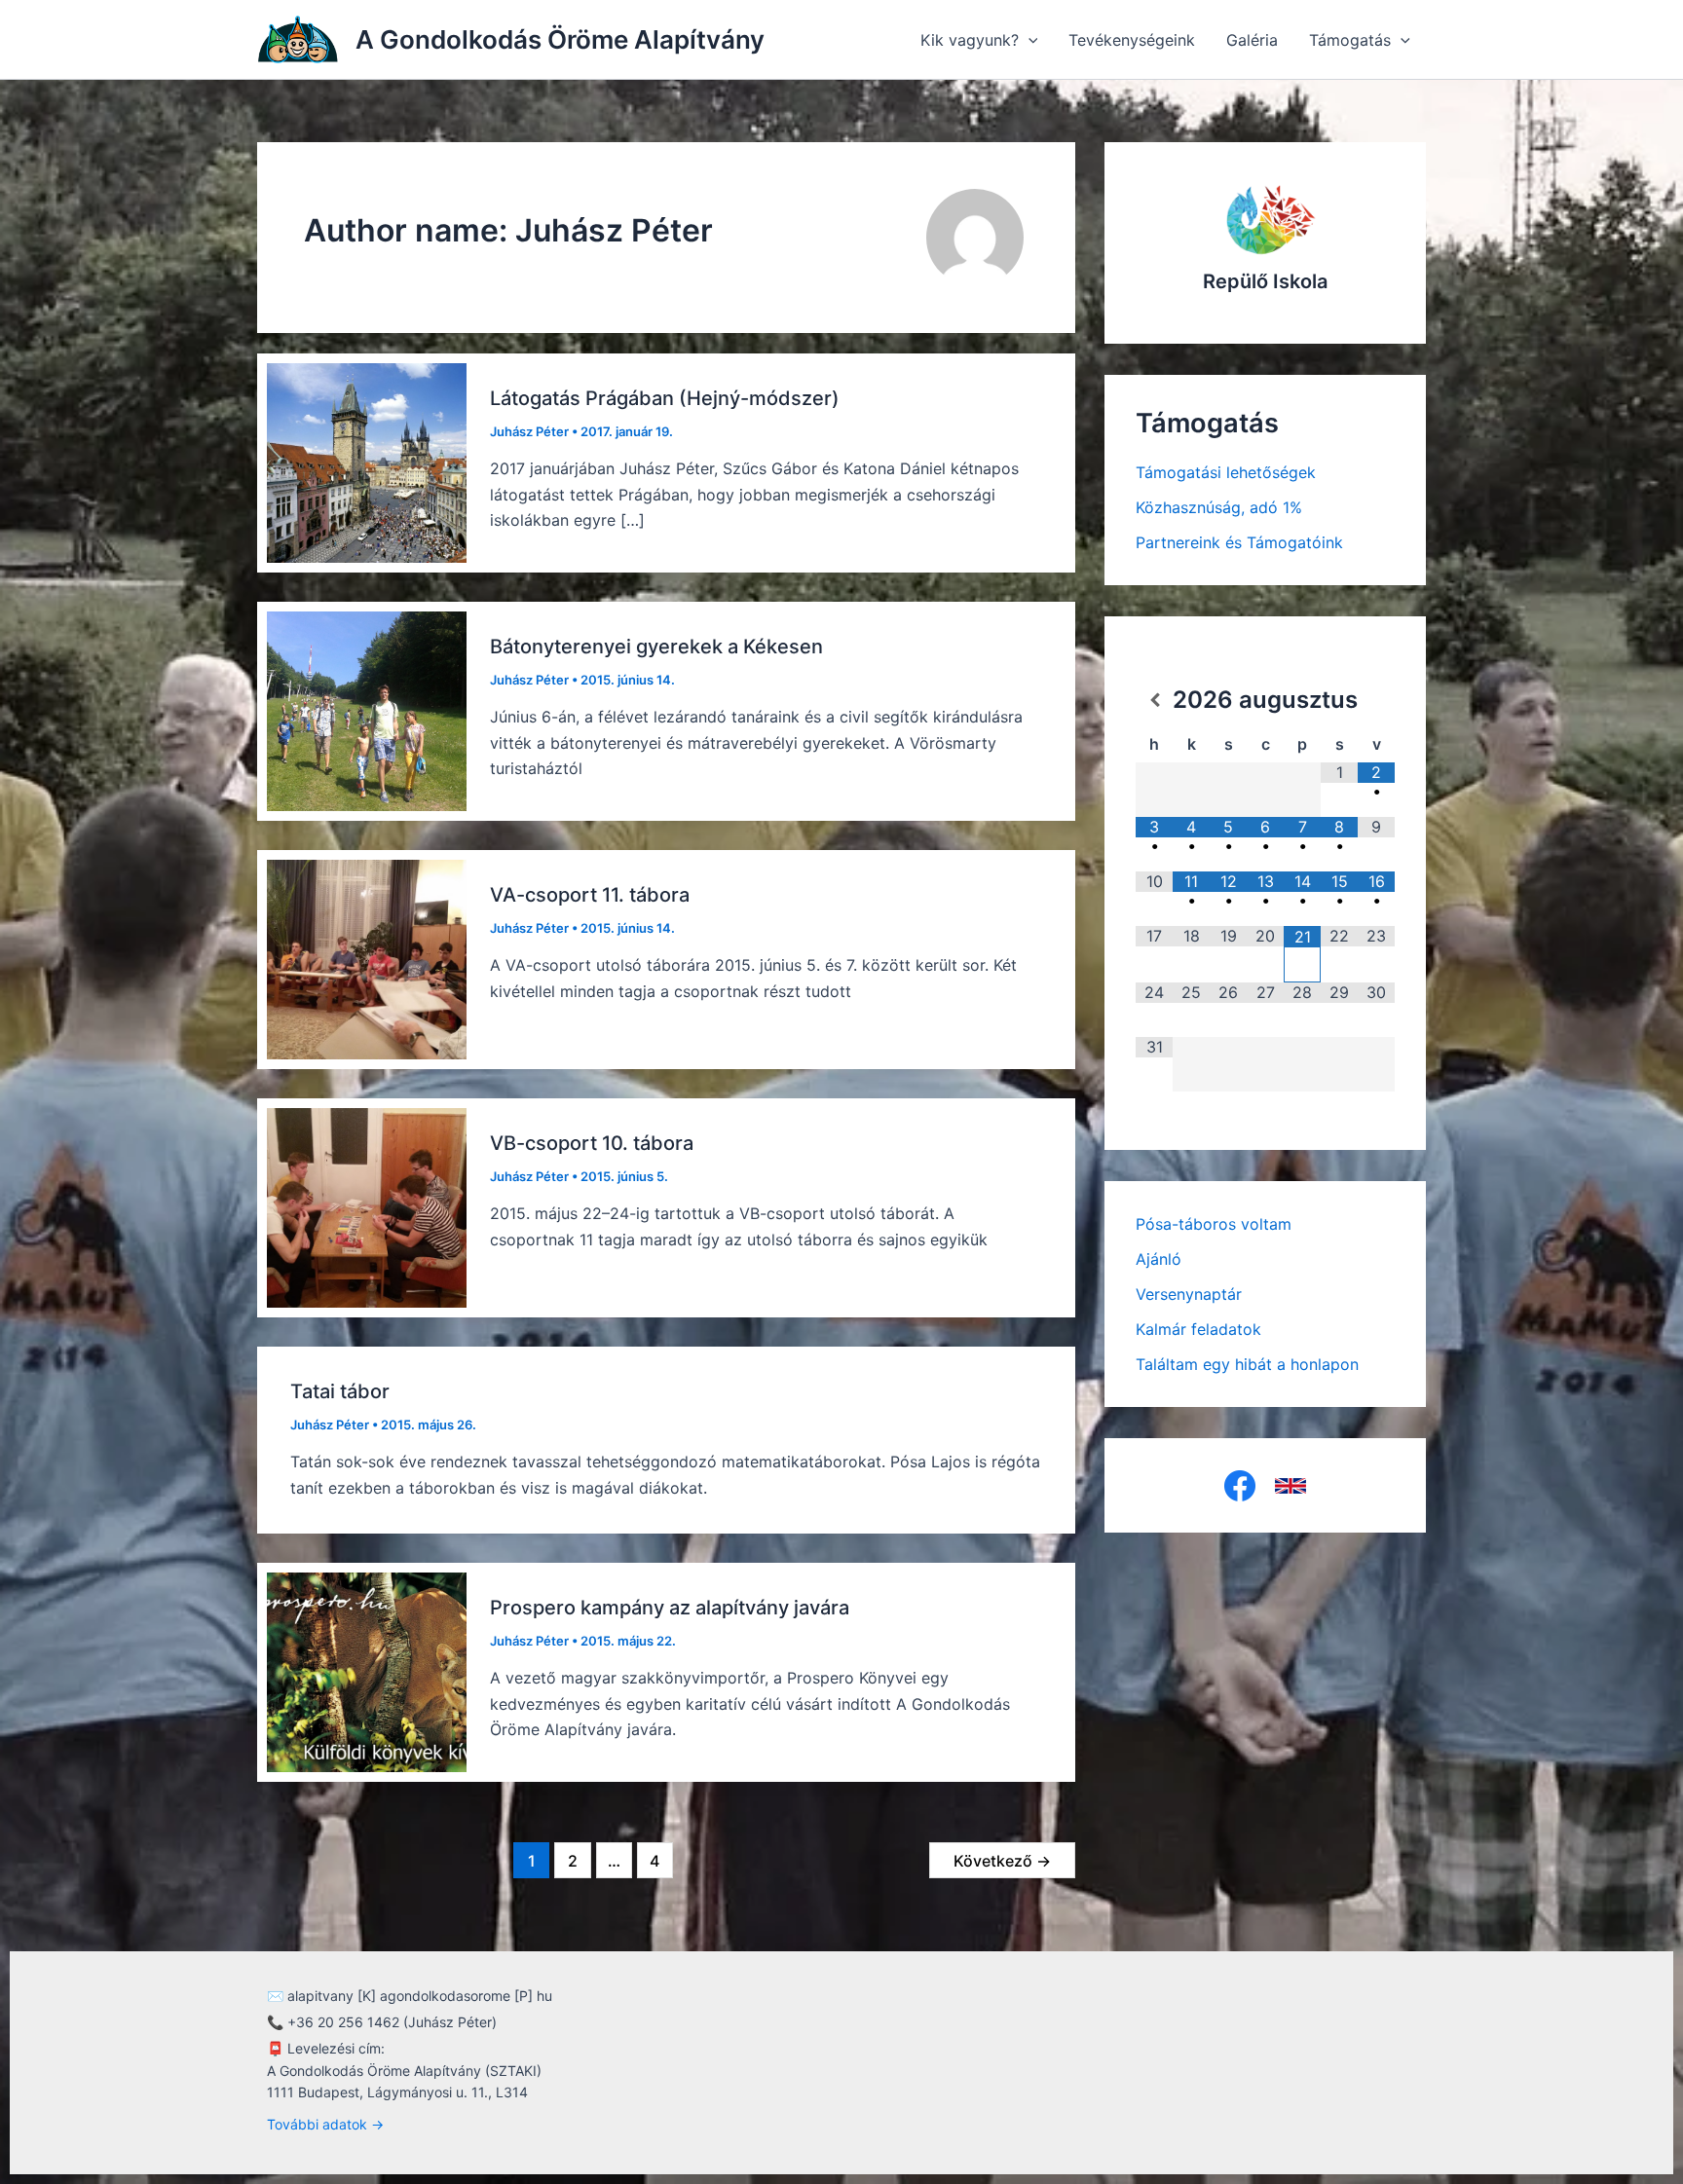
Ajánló (1159, 1259)
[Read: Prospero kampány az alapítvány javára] (367, 1671)
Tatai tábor (340, 1391)
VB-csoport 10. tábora (592, 1143)
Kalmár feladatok (1198, 1329)
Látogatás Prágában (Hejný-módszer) (665, 398)
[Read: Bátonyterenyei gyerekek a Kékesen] (367, 710)
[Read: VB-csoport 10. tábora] (367, 1206)
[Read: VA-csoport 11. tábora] (367, 958)
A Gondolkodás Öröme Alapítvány (560, 39)
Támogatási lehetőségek (1226, 472)
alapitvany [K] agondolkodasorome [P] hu (420, 1996)
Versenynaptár (1189, 1294)
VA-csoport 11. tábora (590, 895)
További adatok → (325, 2124)
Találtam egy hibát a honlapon (1247, 1364)
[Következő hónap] (1376, 700)
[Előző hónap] (1154, 700)
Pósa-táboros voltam (1214, 1224)
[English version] (1290, 1486)
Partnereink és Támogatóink (1239, 542)
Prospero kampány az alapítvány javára (670, 1608)
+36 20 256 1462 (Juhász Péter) (392, 2022)
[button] (1028, 40)
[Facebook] (1240, 1486)
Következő (1002, 1861)
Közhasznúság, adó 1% (1219, 507)
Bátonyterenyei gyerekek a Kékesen (656, 647)
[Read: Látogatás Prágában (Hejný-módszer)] (367, 462)
